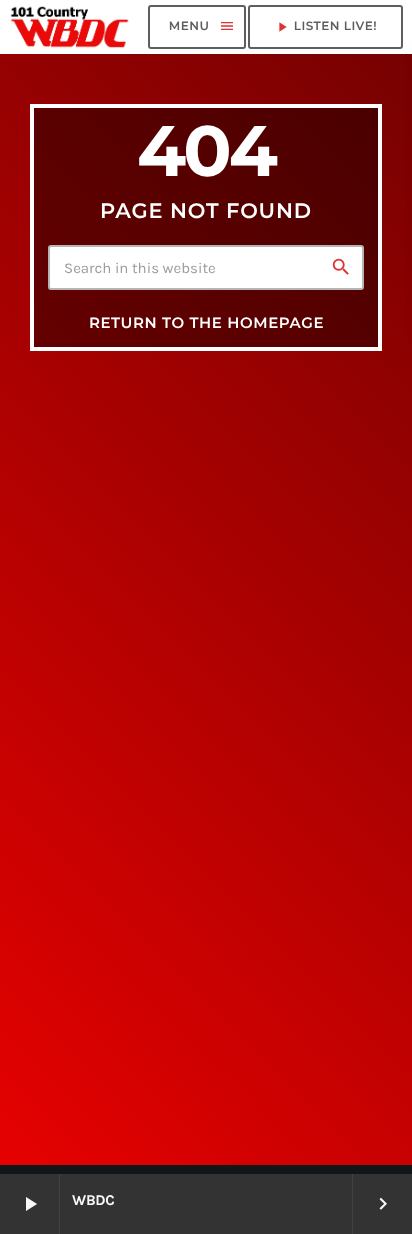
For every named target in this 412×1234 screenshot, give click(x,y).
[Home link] (70, 27)
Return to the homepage (206, 322)
